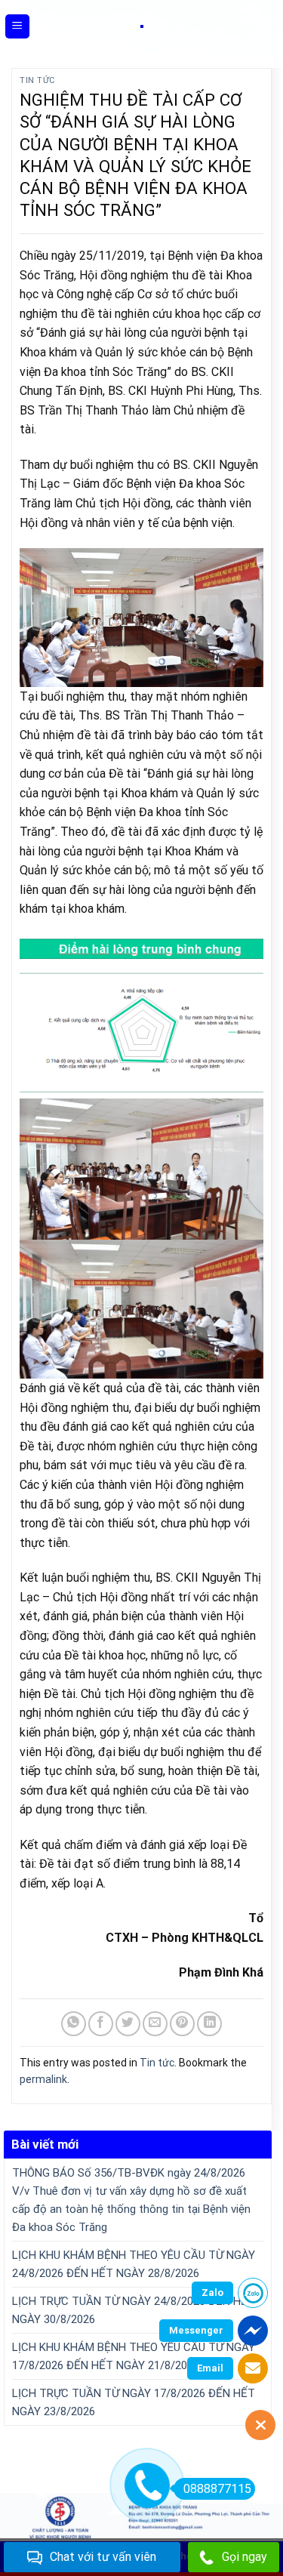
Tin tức (38, 80)
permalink (43, 2079)
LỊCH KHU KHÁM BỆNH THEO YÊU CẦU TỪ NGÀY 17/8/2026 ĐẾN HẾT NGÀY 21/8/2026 (134, 2356)
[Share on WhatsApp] (74, 2024)
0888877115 (217, 2489)
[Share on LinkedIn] (209, 2024)
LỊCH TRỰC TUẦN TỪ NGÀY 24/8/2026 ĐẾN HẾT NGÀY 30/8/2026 (134, 2310)
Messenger (196, 2330)
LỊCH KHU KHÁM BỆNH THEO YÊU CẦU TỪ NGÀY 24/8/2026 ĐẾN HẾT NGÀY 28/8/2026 (134, 2264)
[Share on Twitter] (128, 2024)
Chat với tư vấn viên (103, 2557)
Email (210, 2368)
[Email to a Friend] (155, 2024)
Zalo (212, 2293)
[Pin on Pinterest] (182, 2024)
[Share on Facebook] (101, 2024)
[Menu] (18, 27)
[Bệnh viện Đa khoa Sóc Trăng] (142, 26)
